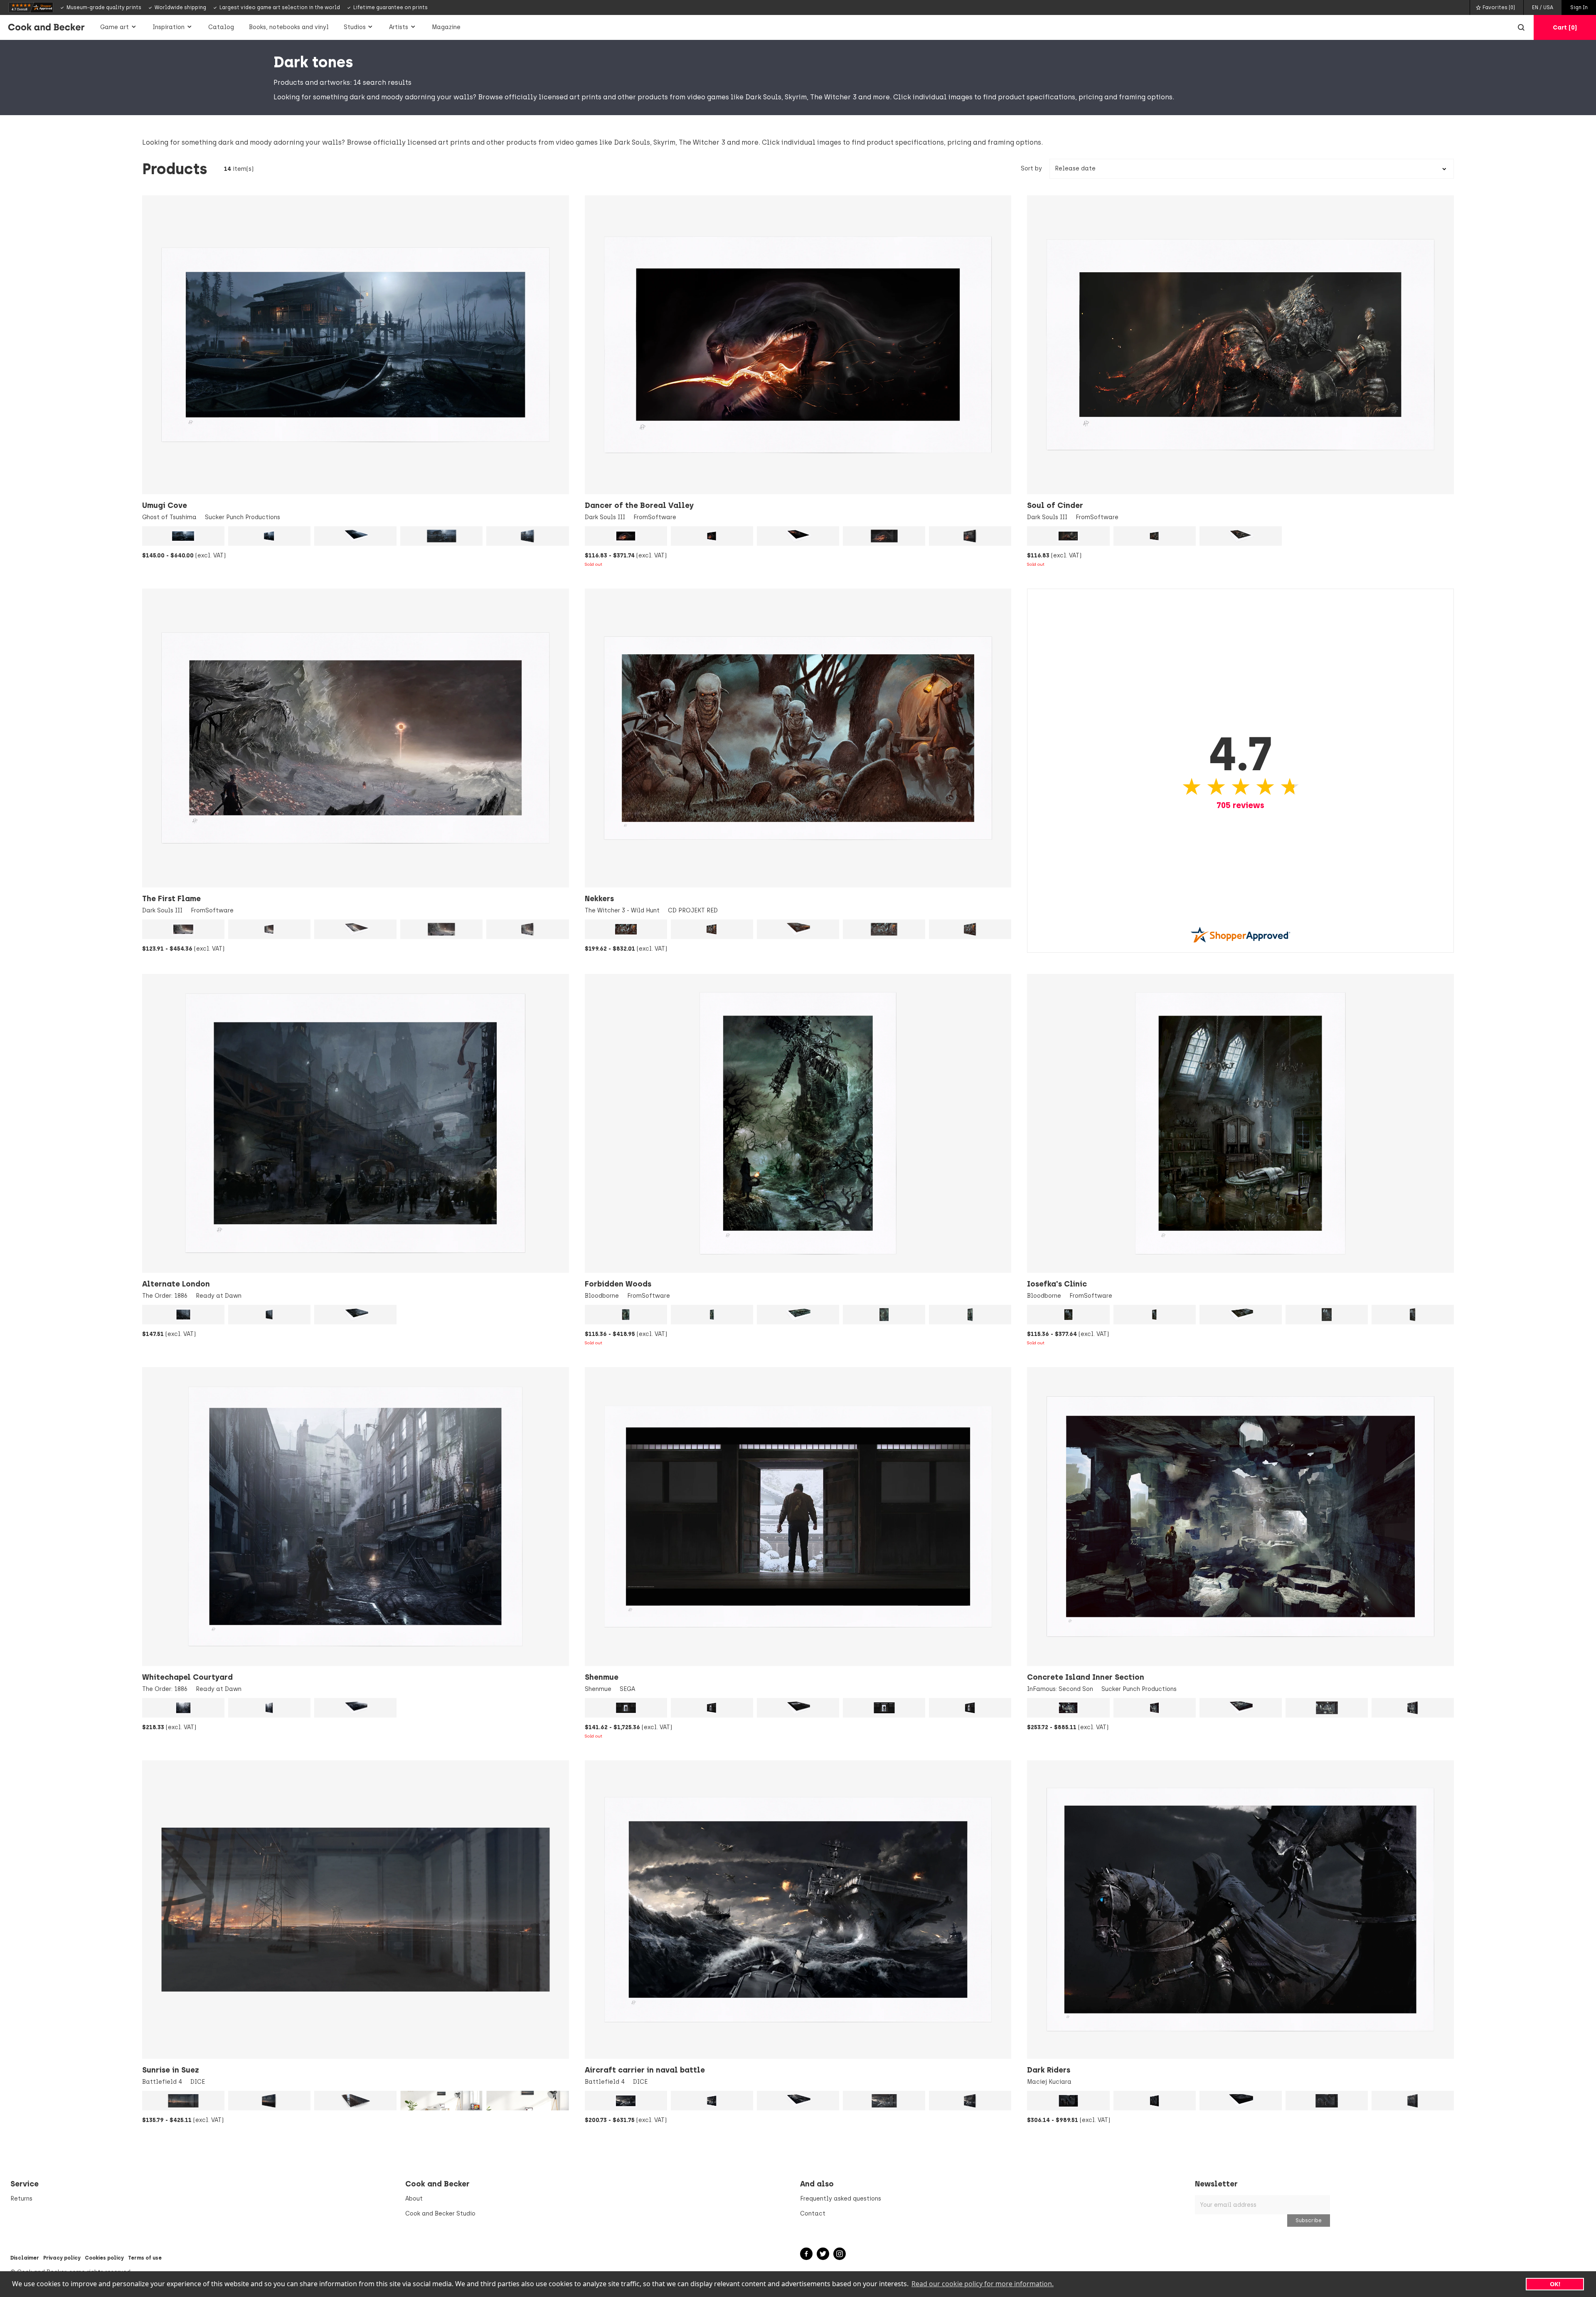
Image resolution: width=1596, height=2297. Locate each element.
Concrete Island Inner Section (1086, 1677)
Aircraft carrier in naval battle (645, 2070)
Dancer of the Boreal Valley (639, 505)
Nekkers (599, 899)
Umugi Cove (165, 505)
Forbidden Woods (618, 1284)
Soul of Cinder (1055, 505)
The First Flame (171, 899)
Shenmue (602, 1677)
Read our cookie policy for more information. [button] (983, 2284)
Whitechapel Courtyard (187, 1677)
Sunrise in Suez (170, 2070)
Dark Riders (1049, 2070)
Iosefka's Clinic (1057, 1284)
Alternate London (176, 1284)
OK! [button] (1555, 2284)
